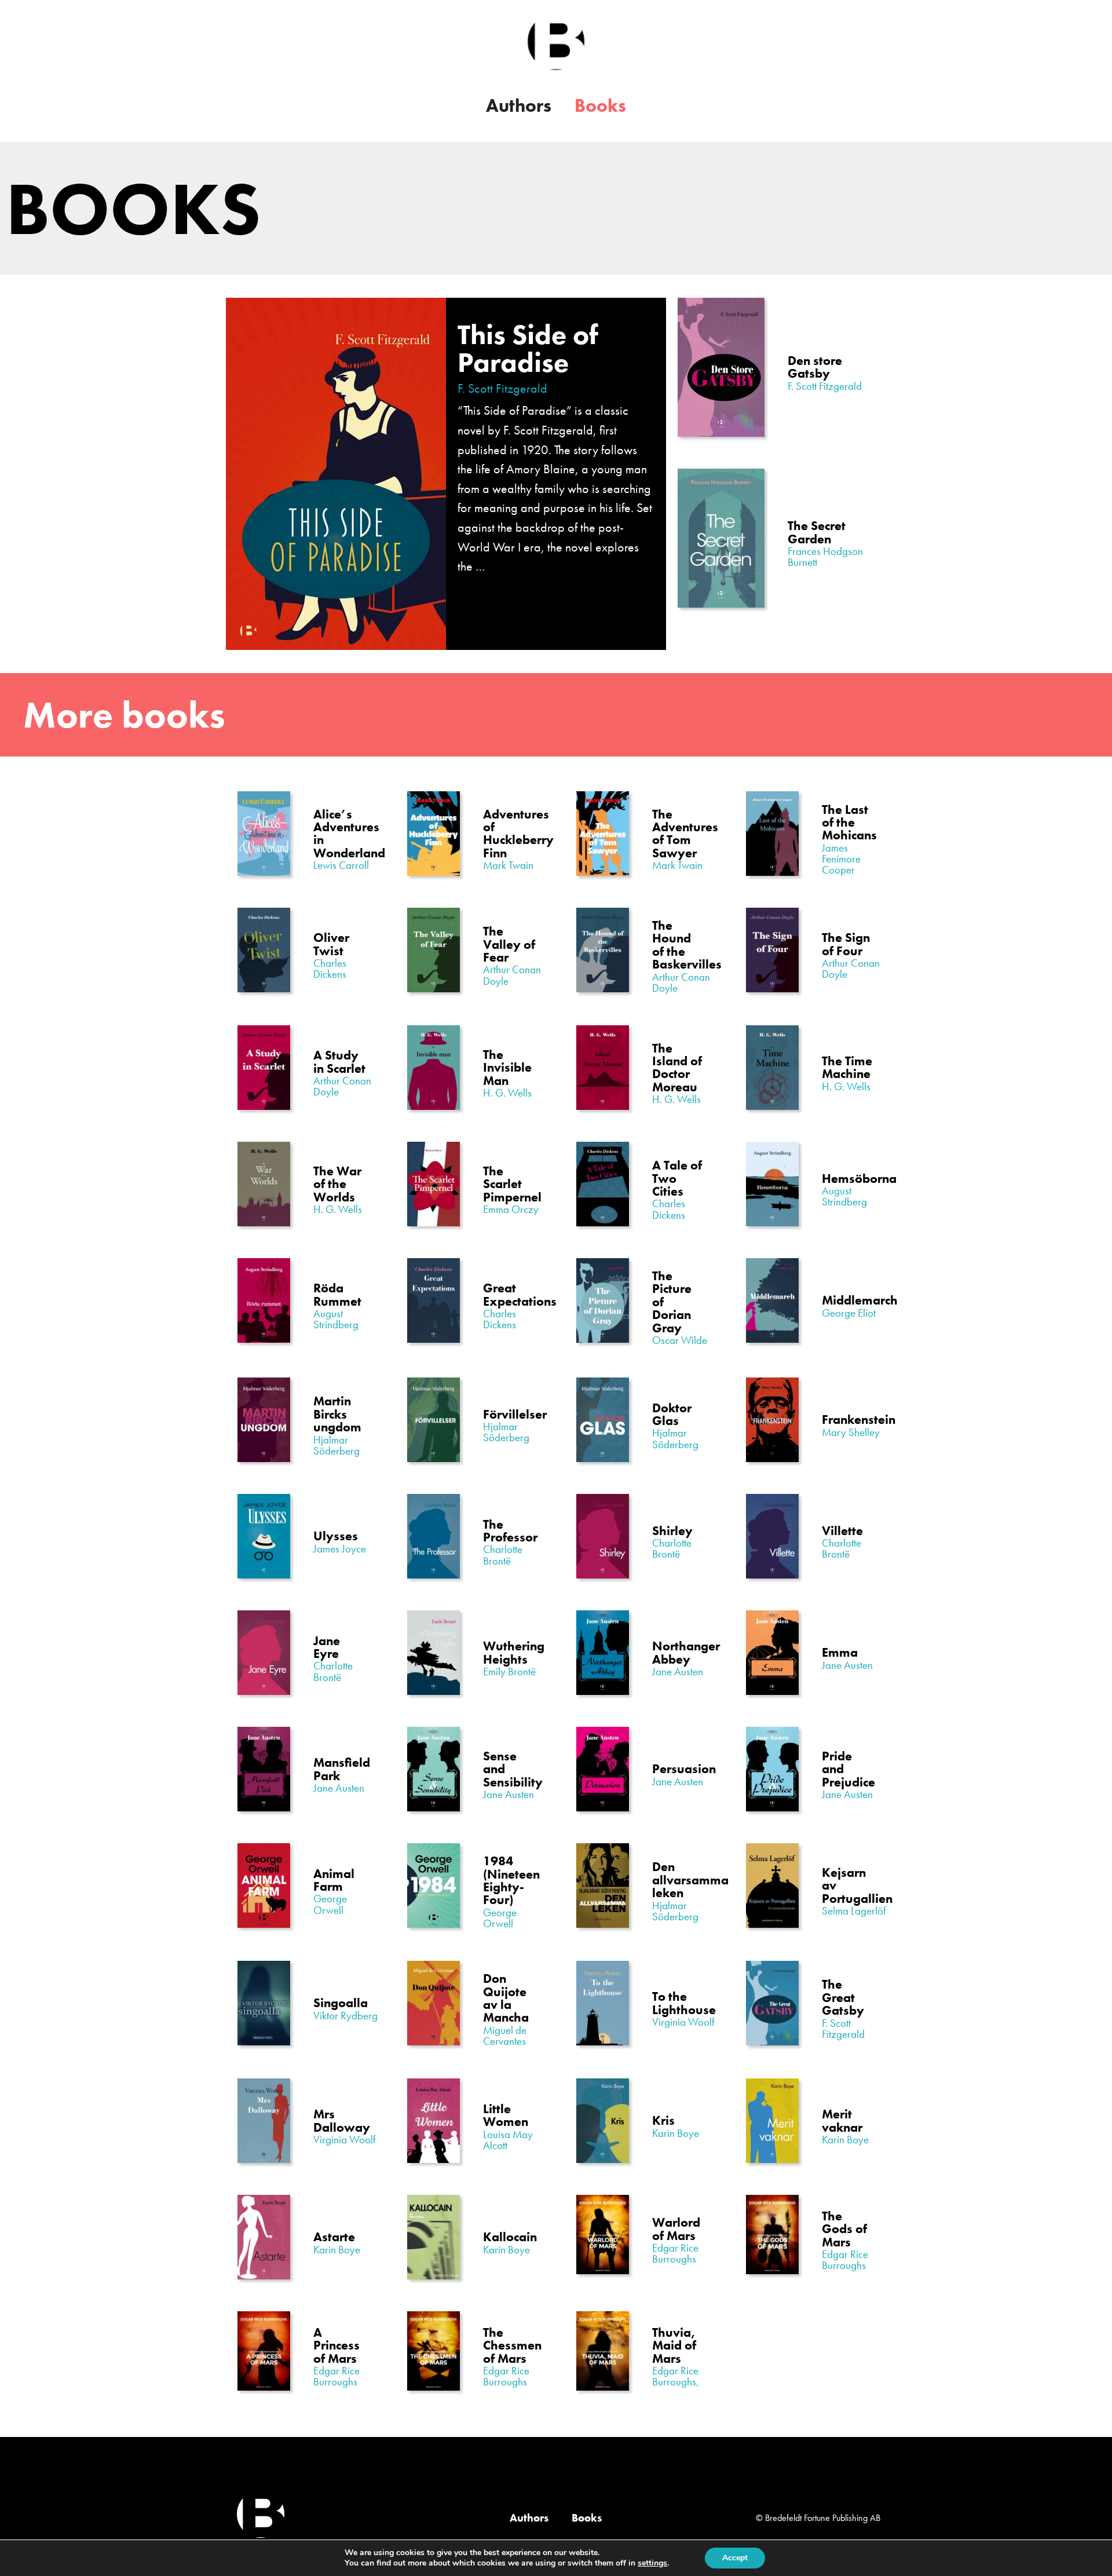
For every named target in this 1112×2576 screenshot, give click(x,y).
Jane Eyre (327, 1647)
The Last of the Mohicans (849, 823)
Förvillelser (515, 1414)
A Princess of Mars (336, 2345)
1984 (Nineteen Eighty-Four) (511, 1880)
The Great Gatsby (843, 1997)
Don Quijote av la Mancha (506, 1998)
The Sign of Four (846, 944)
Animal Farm (334, 1880)
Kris (663, 2120)
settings (652, 2563)
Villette (842, 1531)
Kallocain (510, 2237)
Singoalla (341, 2003)
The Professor (510, 1531)
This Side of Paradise (528, 348)
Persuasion (684, 1769)
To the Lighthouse (684, 2003)
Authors (519, 106)
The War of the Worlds (337, 1184)
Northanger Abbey (686, 1652)
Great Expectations (520, 1294)
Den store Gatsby (815, 367)
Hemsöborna (859, 1179)
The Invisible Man (507, 1068)
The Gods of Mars (844, 2229)
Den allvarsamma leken (690, 1880)
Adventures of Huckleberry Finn (518, 834)
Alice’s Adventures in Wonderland (349, 834)
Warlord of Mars (676, 2229)
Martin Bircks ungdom (337, 1414)
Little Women (506, 2115)
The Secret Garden (817, 532)
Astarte (334, 2237)
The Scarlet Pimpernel (512, 1184)
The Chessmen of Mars (512, 2345)
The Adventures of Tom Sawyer (685, 834)
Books (600, 106)
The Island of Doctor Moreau (677, 1068)
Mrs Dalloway (342, 2120)
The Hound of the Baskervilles (687, 945)
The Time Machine (847, 1067)
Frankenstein (859, 1419)
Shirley (672, 1531)
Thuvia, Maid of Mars (674, 2345)
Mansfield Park (342, 1769)
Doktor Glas (672, 1414)
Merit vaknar (842, 2120)
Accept (735, 2558)
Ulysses (336, 1536)
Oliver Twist (331, 944)
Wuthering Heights (514, 1652)
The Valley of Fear (509, 944)
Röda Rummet (337, 1294)
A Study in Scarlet (339, 1062)
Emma (840, 1652)
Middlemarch (860, 1300)
